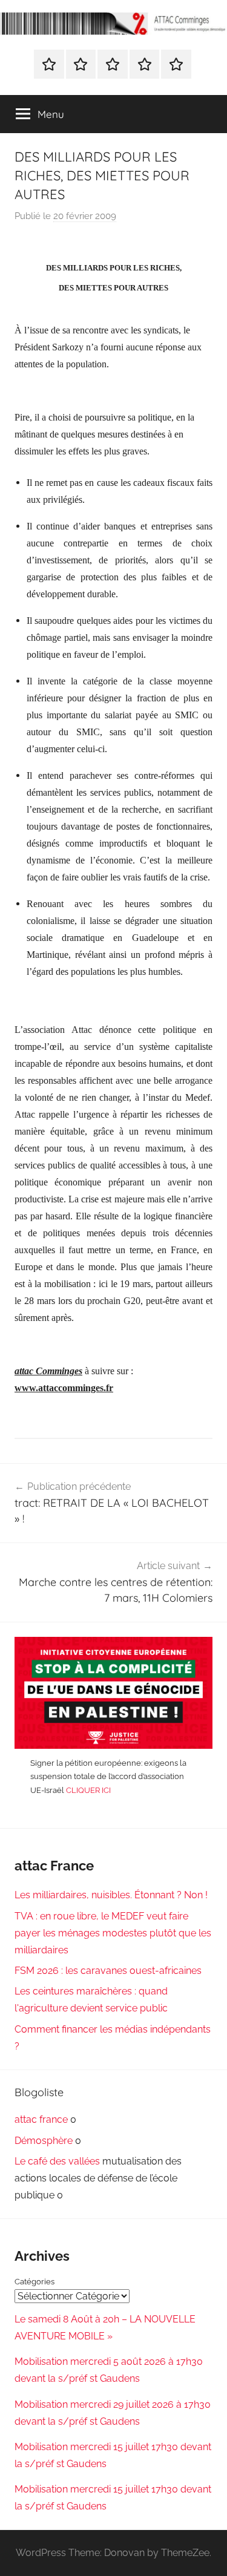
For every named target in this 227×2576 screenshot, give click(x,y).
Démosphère (44, 2141)
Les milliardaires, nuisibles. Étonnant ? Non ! (111, 1895)
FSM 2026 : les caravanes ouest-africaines (108, 1971)
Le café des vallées (57, 2161)
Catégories (35, 2282)
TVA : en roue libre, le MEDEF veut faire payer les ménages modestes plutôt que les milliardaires (113, 1933)
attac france (41, 2119)
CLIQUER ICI (88, 1790)
